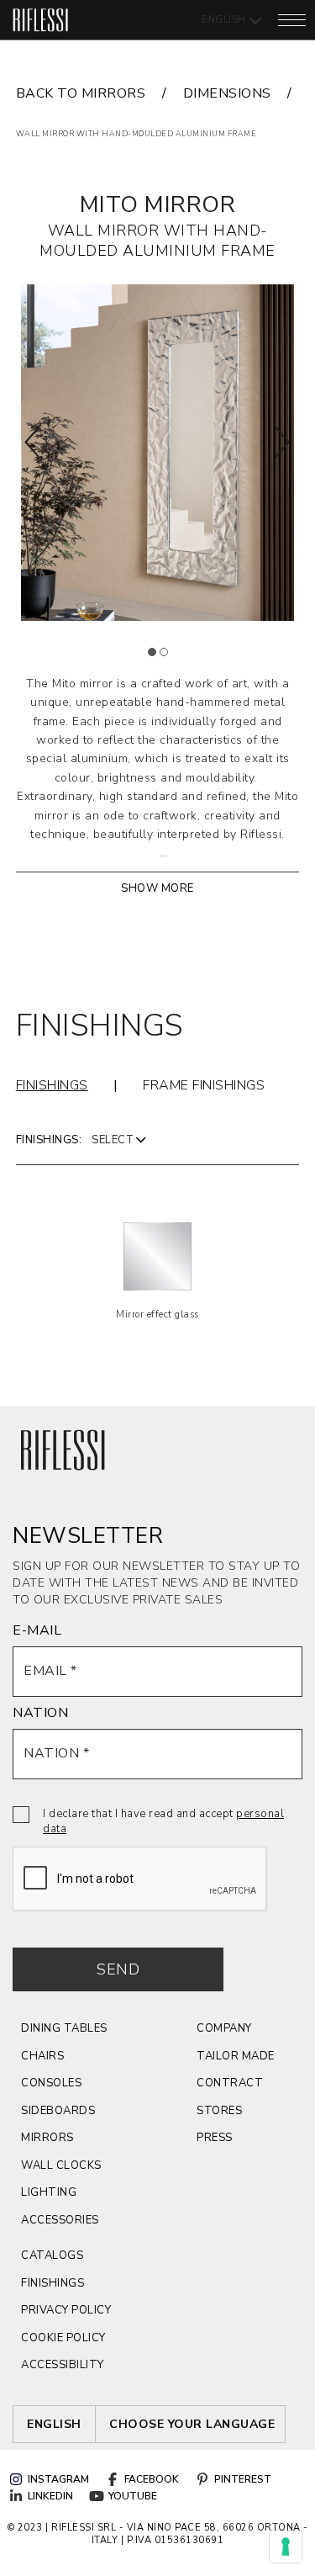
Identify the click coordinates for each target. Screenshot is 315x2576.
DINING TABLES (64, 2028)
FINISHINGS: (49, 1140)
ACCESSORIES (60, 2220)
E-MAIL (37, 1630)
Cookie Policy (63, 2338)
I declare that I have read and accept (163, 1821)
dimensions (227, 93)
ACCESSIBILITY (63, 2365)
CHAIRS (42, 2056)
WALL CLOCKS (61, 2165)
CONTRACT (230, 2083)
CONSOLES (51, 2083)
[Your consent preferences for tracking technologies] (286, 2547)
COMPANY (224, 2028)
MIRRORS (47, 2138)
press (215, 2138)
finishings (52, 2283)
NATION (40, 1713)
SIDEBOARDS (58, 2111)
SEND (118, 1969)
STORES (219, 2111)
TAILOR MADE (236, 2056)
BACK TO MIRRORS (81, 93)
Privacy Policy (66, 2310)
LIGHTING (49, 2192)
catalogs (52, 2255)
